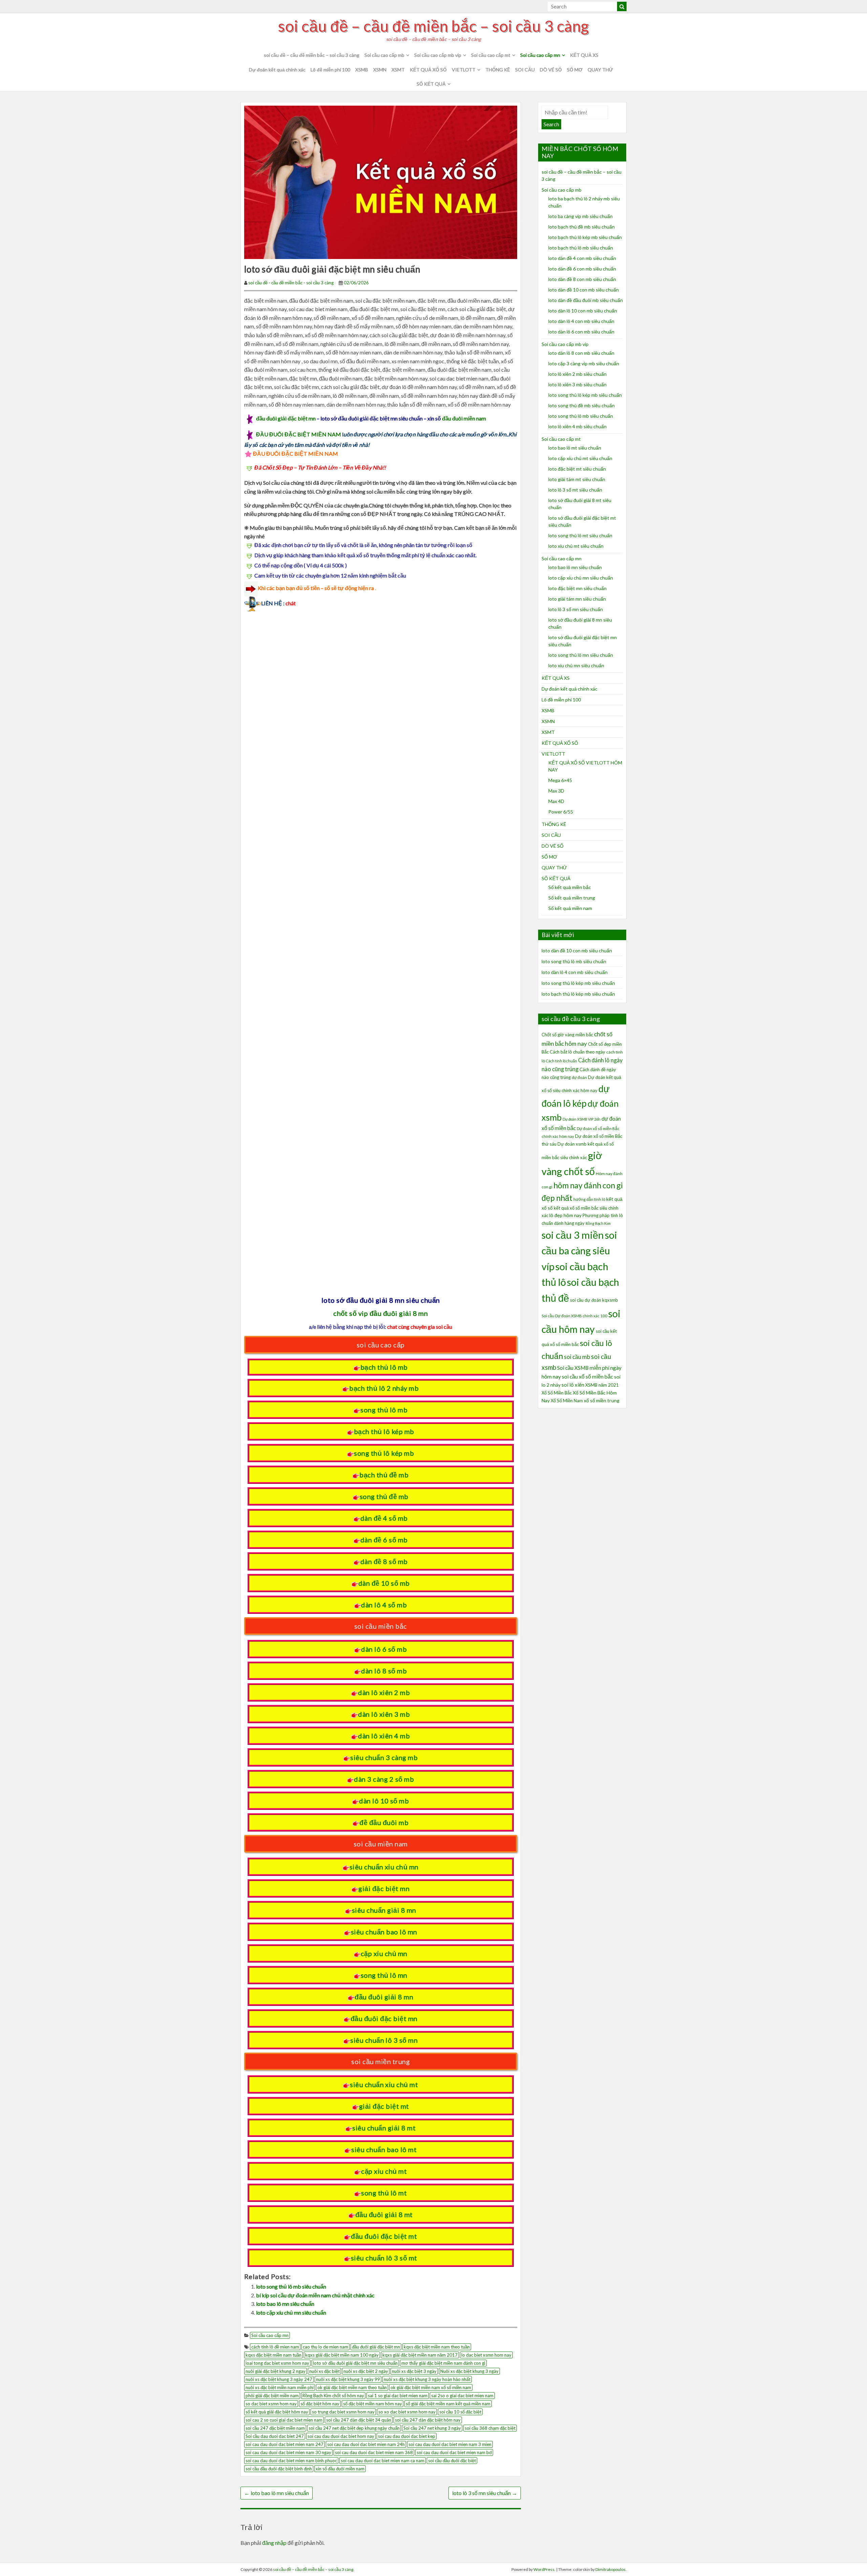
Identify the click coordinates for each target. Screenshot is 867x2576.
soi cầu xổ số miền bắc (587, 1377)
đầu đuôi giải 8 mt (384, 2214)
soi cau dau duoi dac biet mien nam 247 (284, 2444)
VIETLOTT (464, 70)
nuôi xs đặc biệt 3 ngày (414, 2371)
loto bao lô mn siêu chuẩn (285, 2304)
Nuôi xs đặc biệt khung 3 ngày (469, 2371)
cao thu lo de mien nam (325, 2347)
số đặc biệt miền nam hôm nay (373, 2404)
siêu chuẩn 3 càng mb (384, 1757)
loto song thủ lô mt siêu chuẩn (580, 535)
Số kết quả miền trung (572, 898)
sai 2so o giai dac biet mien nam (462, 2396)
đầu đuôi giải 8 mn (384, 1997)
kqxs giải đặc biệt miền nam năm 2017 (420, 2355)
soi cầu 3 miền (573, 1235)
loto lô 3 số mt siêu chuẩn (575, 490)
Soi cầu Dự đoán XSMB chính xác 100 (574, 1316)
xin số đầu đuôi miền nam (340, 2469)
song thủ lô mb (384, 1410)
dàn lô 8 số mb (384, 1671)
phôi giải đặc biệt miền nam (272, 2396)
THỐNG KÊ (498, 70)
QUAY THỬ (600, 70)
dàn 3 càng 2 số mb (384, 1779)
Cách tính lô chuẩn (562, 1061)
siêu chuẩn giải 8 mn (384, 1910)
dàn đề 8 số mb (384, 1561)
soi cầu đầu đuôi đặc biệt (452, 2461)
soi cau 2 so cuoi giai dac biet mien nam (284, 2420)
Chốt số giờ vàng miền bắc (567, 1035)
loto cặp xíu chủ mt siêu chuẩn (580, 458)
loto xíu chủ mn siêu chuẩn (576, 665)
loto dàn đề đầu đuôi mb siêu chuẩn (586, 300)
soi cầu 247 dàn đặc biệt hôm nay (428, 2420)
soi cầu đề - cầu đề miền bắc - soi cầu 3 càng (291, 283)
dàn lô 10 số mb (384, 1801)
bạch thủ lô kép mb (384, 1431)
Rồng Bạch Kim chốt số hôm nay (333, 2396)
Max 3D (556, 791)
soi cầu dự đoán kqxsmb (594, 1300)
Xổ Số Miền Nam (567, 1401)
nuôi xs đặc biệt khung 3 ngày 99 (348, 2379)
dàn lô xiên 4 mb (384, 1736)
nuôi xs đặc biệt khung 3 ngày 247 (279, 2379)
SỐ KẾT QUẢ (431, 84)
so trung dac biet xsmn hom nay (343, 2412)
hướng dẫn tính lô (589, 1199)
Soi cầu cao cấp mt (491, 55)
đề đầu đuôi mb (384, 1822)
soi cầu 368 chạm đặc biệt (490, 2428)
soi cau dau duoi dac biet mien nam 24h (366, 2444)
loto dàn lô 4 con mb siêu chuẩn (581, 321)
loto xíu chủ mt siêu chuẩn (576, 546)
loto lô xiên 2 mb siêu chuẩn (577, 374)
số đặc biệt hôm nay (320, 2404)
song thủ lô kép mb (384, 1453)
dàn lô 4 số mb (384, 1605)
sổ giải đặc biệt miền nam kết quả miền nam (448, 2404)
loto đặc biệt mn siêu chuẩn (577, 588)
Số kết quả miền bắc (570, 887)
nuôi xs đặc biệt (324, 2371)
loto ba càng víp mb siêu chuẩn (580, 216)
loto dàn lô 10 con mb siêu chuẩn (583, 311)
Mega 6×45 (560, 780)
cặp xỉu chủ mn (384, 1953)
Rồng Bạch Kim (598, 1223)
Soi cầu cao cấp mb (384, 55)
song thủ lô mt (384, 2193)
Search (551, 124)
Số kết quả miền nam (570, 908)
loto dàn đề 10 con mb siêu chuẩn (584, 290)
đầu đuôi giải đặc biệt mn (286, 418)
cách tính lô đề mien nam (275, 2347)
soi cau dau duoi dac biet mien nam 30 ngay (288, 2452)
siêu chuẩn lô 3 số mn (384, 2040)
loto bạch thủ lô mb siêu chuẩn (581, 248)
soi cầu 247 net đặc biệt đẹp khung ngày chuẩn (354, 2428)
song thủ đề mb (384, 1496)
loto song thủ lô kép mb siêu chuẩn (585, 395)
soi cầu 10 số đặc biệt (460, 2412)
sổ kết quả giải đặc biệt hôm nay (277, 2412)
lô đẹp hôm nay (565, 1215)
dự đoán (579, 1077)
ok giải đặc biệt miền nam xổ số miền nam (431, 2387)
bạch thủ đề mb (384, 1475)
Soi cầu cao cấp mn (540, 55)
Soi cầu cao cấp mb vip (438, 55)
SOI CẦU (525, 70)
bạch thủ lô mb (384, 1367)
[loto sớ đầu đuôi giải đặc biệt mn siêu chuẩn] (381, 181)
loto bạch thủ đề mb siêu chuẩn (581, 227)
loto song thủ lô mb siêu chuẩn (291, 2286)
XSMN (380, 70)
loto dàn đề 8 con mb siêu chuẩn (582, 279)
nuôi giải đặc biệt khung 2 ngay (276, 2371)
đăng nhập (274, 2543)
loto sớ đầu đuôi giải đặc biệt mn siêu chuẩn (355, 2363)
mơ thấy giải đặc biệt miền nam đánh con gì (443, 2363)
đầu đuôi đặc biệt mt (384, 2236)
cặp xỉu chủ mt (384, 2171)
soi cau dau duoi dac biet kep (407, 2436)
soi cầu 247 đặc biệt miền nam (275, 2428)
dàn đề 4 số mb (384, 1518)
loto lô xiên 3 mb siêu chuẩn (577, 384)
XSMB (362, 70)
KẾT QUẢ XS (584, 55)
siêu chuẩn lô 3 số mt (384, 2258)
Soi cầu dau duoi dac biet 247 (275, 2436)
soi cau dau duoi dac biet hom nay (341, 2436)
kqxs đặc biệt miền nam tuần (273, 2355)
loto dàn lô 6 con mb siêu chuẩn (581, 332)
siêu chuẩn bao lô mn (384, 1932)
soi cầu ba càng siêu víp (579, 1251)
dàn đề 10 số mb (384, 1583)
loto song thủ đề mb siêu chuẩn (581, 405)
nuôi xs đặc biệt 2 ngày (366, 2371)
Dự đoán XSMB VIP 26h (581, 1119)
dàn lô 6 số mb (384, 1649)
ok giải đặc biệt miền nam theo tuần (352, 2387)
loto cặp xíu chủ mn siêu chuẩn (291, 2312)
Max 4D (556, 801)
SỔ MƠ (575, 70)
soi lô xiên (573, 1385)
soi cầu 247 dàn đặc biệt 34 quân (359, 2420)
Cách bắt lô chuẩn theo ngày (577, 1052)
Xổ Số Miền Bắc (557, 1393)
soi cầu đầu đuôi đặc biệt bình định (279, 2469)
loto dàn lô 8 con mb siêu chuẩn (581, 353)
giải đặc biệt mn (384, 1888)
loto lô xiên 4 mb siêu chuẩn (577, 426)
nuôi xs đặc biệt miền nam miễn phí (280, 2387)
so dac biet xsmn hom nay (271, 2404)
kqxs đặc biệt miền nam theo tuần (437, 2347)
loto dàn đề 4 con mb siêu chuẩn (582, 258)
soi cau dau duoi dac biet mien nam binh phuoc (291, 2461)
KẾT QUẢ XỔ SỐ (428, 70)
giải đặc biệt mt (384, 2106)
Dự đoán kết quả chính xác (277, 70)
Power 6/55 (561, 812)
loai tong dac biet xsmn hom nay (277, 2363)
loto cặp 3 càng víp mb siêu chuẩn (584, 363)
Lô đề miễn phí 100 (330, 70)
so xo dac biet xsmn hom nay (407, 2412)
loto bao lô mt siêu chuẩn (575, 448)
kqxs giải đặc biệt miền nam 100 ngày (342, 2355)
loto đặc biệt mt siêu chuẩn (577, 469)
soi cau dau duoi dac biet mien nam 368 (374, 2452)
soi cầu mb (577, 1357)
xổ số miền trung (602, 1400)
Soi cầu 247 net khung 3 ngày (432, 2428)
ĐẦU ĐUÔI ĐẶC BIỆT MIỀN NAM (299, 434)
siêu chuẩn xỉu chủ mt (384, 2084)
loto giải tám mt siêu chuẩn (577, 479)
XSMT (398, 70)
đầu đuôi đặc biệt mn (384, 2018)
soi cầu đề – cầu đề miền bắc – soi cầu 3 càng (433, 26)
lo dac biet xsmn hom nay (486, 2355)
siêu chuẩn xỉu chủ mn (384, 1867)
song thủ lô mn (384, 1975)
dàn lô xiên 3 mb (384, 1714)
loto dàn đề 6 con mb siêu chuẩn (582, 269)
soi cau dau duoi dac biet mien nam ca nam (383, 2461)
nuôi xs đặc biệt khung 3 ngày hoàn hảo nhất (427, 2379)
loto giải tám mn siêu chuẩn (577, 599)
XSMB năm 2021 (602, 1385)
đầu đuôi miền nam (464, 418)
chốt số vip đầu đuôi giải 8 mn (380, 1313)
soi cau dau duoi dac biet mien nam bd (454, 2452)
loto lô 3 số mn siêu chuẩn (485, 2493)
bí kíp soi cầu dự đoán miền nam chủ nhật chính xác (315, 2295)
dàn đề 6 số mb (384, 1540)
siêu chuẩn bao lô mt (384, 2149)
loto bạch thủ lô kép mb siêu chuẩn (585, 237)
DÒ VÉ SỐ (551, 70)
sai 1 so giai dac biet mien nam (398, 2396)
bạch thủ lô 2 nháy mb (384, 1388)
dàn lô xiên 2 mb (384, 1692)
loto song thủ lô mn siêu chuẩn (581, 655)
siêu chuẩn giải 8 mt (384, 2128)
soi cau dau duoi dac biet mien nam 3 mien (450, 2444)
